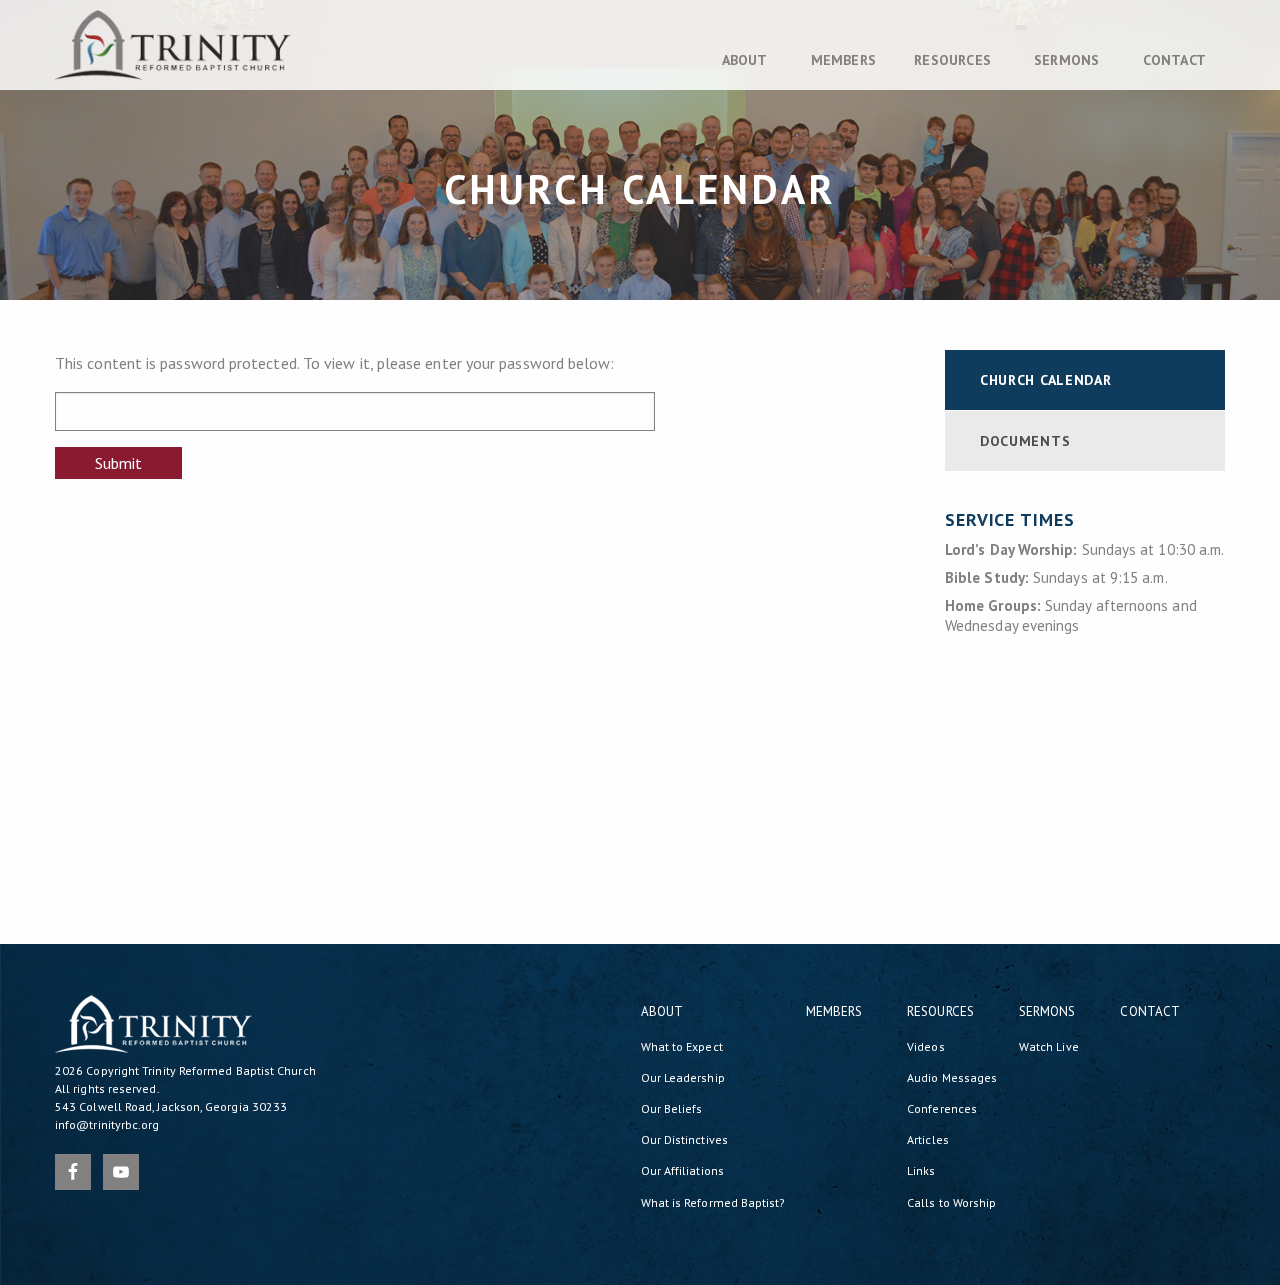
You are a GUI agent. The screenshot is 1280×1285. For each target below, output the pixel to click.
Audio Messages (952, 1077)
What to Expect (682, 1046)
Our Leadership (683, 1077)
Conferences (942, 1108)
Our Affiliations (682, 1170)
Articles (928, 1139)
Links (921, 1170)
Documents (1025, 441)
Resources (952, 60)
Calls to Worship (951, 1202)
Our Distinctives (684, 1139)
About (745, 60)
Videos (925, 1046)
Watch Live (1049, 1046)
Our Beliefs (672, 1108)
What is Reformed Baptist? (713, 1202)
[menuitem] (747, 60)
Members (843, 60)
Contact (1174, 60)
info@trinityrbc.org (107, 1124)
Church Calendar (1046, 380)
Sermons (1066, 60)
